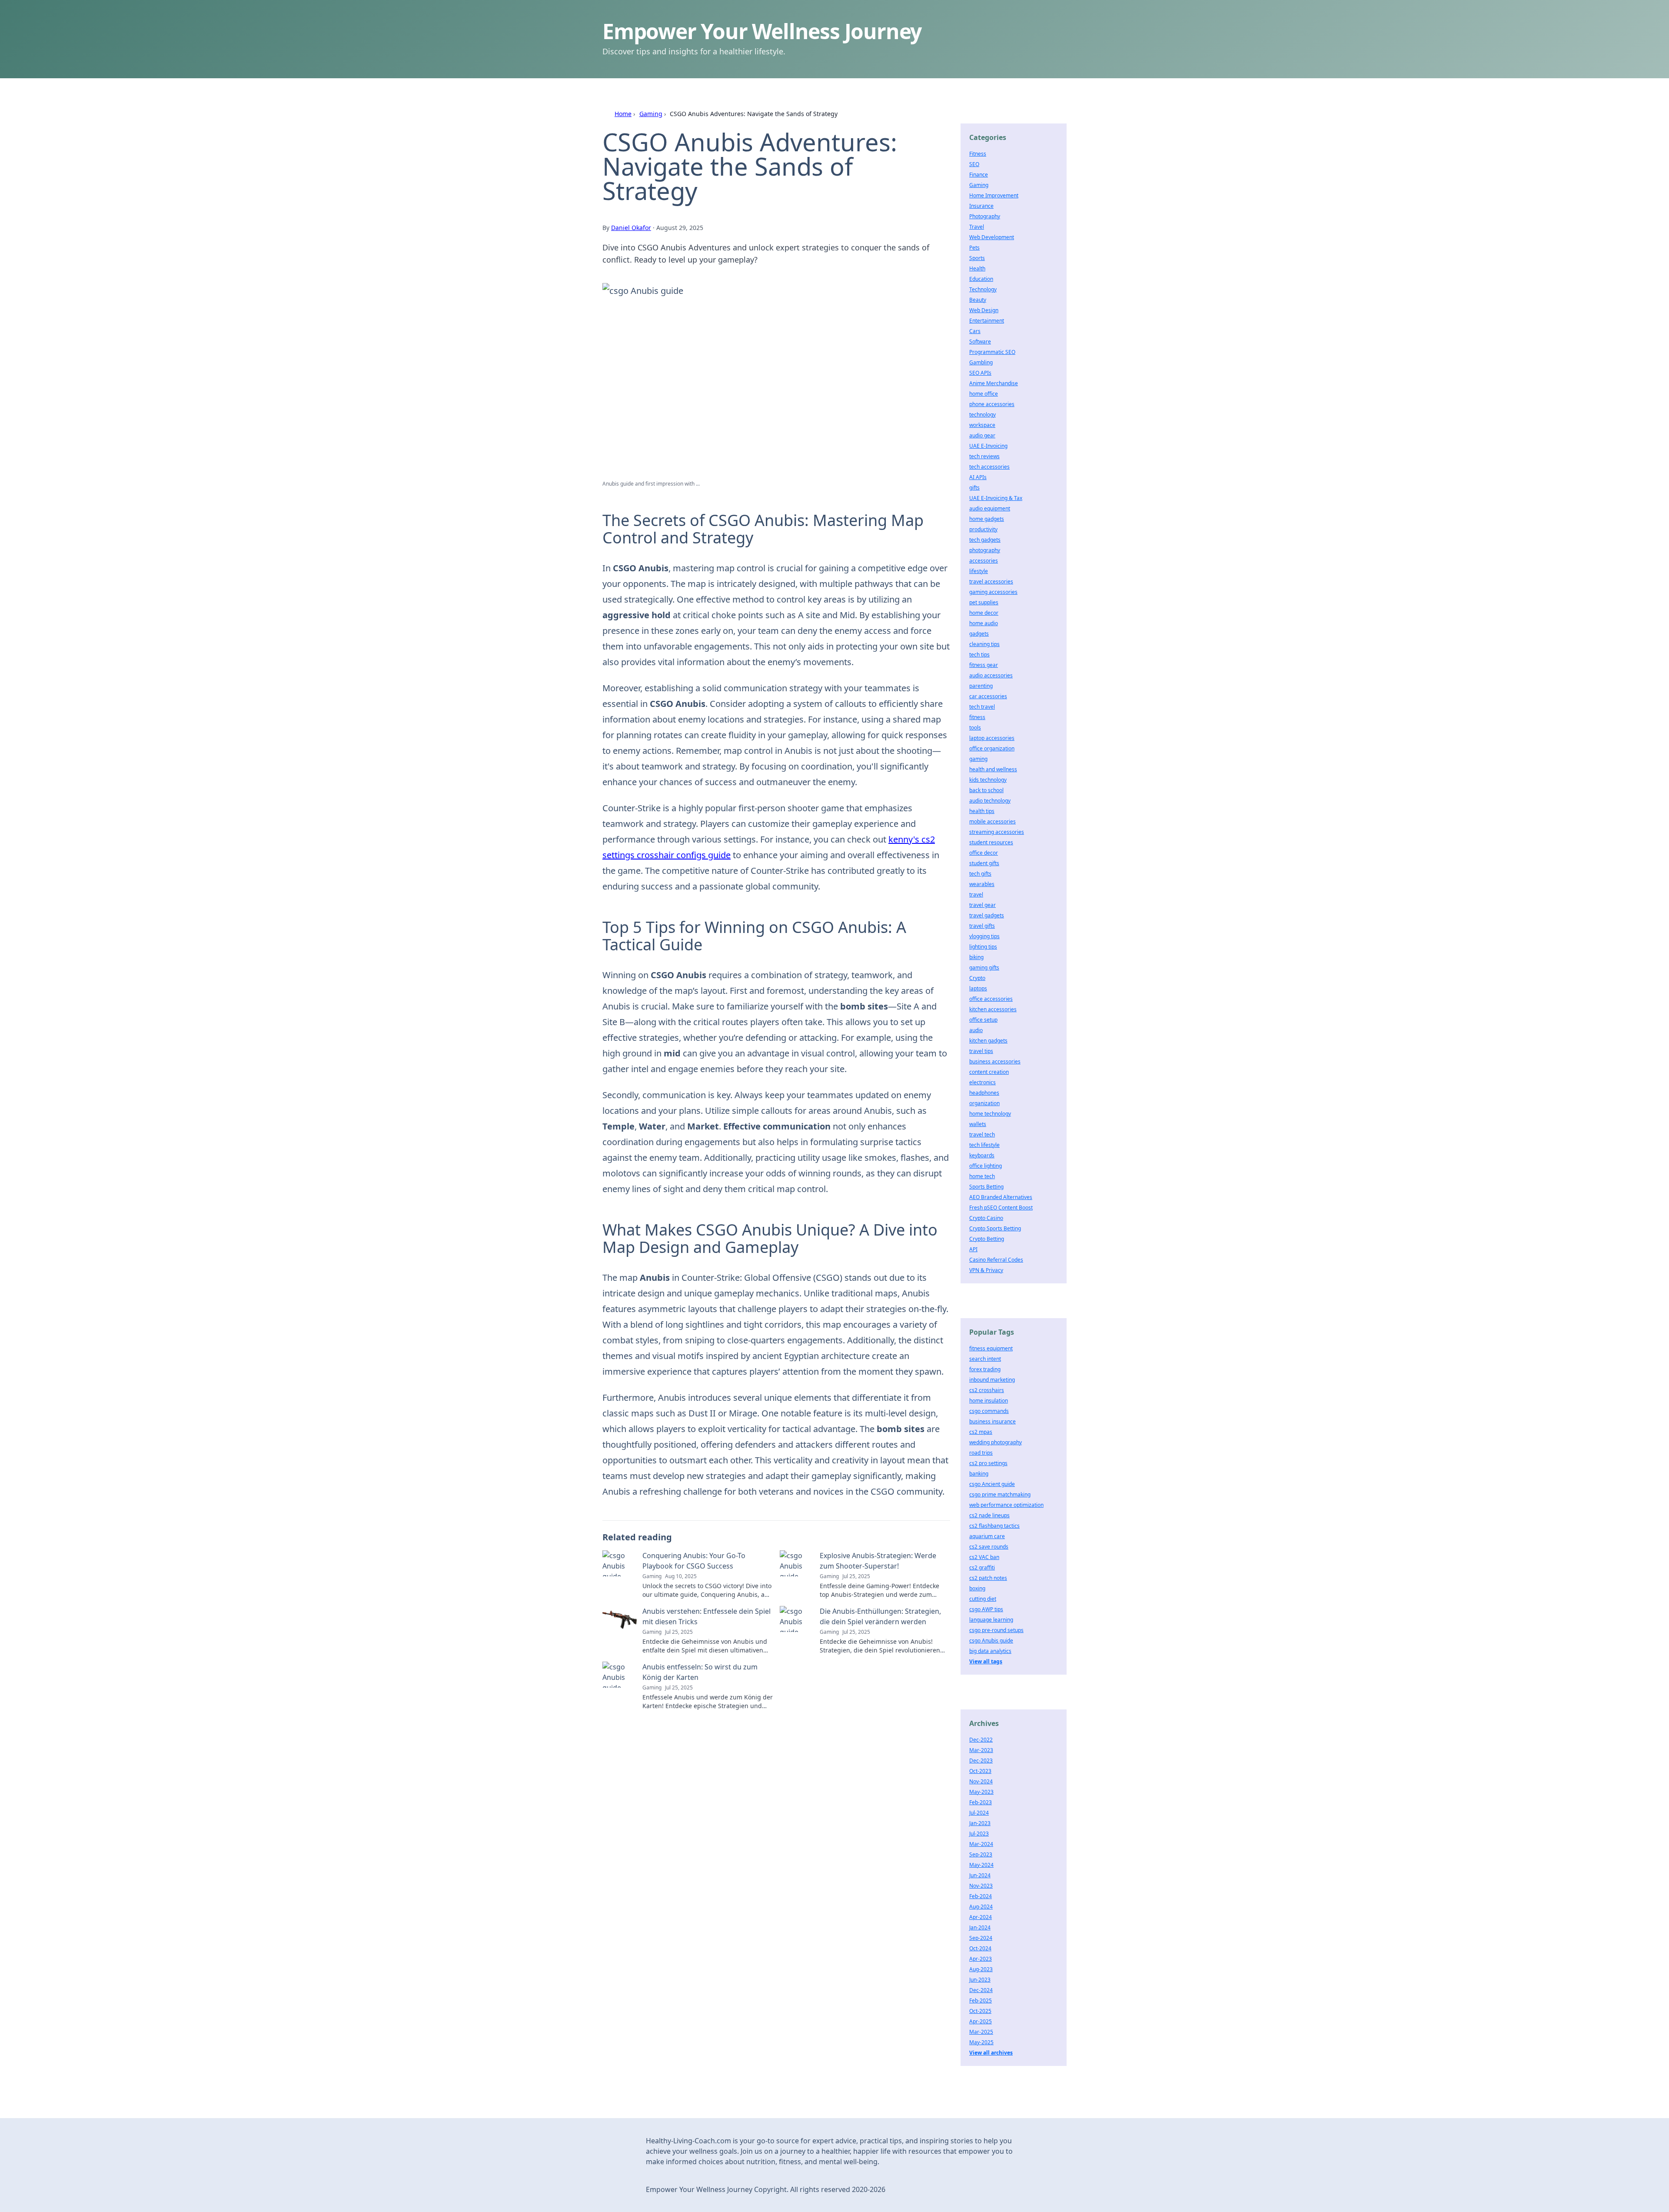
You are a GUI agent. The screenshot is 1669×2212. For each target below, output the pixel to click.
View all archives (991, 2053)
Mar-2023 (981, 1750)
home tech (982, 1176)
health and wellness (993, 769)
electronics (982, 1082)
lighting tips (983, 947)
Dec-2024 (981, 1990)
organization (984, 1103)
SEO (974, 164)
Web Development (992, 237)
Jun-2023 (980, 1980)
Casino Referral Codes (996, 1260)
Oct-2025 (980, 2011)
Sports (977, 258)
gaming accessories (993, 592)
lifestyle (979, 571)
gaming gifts (984, 968)
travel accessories (991, 581)
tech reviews (984, 456)
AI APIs (978, 477)
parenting (981, 686)
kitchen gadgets (988, 1041)
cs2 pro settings (988, 1463)
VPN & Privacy (986, 1270)
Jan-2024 (980, 1927)
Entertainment (987, 321)
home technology (990, 1114)
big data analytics (990, 1651)
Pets (974, 248)
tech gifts (980, 874)
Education (981, 279)
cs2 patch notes (988, 1578)
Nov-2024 (981, 1781)
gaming (978, 759)
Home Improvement (994, 195)
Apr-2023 (981, 1959)
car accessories (988, 696)
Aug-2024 (981, 1907)
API (973, 1249)
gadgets (979, 634)
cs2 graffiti (982, 1567)
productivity (983, 529)
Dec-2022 (981, 1740)
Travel (977, 227)
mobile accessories (992, 821)
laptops (978, 988)
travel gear (982, 905)
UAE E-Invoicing (988, 446)
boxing (977, 1588)
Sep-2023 (981, 1854)
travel (976, 894)
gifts (974, 488)
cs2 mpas (981, 1432)
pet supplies (984, 602)
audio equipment (990, 508)
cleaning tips (984, 644)
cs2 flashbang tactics (994, 1526)
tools (975, 728)
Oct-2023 (980, 1771)
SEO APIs (980, 373)
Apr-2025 (981, 2021)
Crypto (977, 978)
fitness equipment (991, 1348)
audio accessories (991, 675)
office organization (992, 748)
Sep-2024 (981, 1938)
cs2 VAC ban (984, 1557)
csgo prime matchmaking (1000, 1494)
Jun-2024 (980, 1875)
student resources (991, 842)
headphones (984, 1093)
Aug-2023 (981, 1969)
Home (623, 114)
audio (976, 1030)
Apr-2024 (981, 1917)
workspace (982, 425)
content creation (989, 1072)
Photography (985, 216)
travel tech (982, 1134)
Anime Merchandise (994, 383)
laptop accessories (992, 738)
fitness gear (984, 665)
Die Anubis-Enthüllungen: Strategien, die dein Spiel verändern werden (880, 1616)
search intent (985, 1359)
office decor (984, 853)
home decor (984, 613)
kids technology (988, 780)
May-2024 (981, 1865)
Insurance (981, 206)
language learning (991, 1620)
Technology (983, 289)
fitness (977, 717)
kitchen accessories (993, 1009)
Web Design (984, 310)
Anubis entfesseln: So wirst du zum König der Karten (700, 1672)
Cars (975, 331)
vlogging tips (984, 936)
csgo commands (989, 1411)
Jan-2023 (980, 1823)
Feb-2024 (981, 1896)
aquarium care (987, 1536)
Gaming (651, 114)
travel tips (981, 1051)
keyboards (982, 1155)
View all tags (986, 1661)
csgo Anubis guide (991, 1641)
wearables (982, 884)
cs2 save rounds (989, 1547)
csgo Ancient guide (992, 1484)
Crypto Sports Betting (995, 1228)
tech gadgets (985, 540)
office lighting (986, 1166)
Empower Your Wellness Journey (762, 31)
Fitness (978, 154)
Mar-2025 (981, 2032)
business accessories (995, 1061)
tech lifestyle (984, 1145)
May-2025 (981, 2042)
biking (976, 957)
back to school (986, 790)
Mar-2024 (981, 1844)
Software (980, 341)
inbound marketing (992, 1380)
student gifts (984, 863)
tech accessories (989, 467)
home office (984, 394)
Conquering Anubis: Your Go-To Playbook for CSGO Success (694, 1561)
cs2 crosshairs (987, 1390)
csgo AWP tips (986, 1609)
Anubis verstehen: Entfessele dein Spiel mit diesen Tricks (706, 1616)
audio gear (982, 435)
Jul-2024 (979, 1813)
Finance (979, 175)
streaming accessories (997, 832)
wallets (978, 1124)
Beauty (978, 300)
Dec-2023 (981, 1761)
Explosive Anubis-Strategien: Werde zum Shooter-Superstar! (878, 1561)
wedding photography (996, 1442)
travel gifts (982, 926)
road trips (981, 1453)
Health (977, 268)
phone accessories (992, 404)
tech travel (982, 707)
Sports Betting (986, 1187)
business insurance (992, 1421)
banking (979, 1474)
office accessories (991, 999)
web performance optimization (1006, 1505)
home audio (984, 623)
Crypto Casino (986, 1218)
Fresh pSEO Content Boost (1001, 1208)
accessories (984, 561)
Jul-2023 (979, 1834)
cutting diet (983, 1599)
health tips (982, 811)
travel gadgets (987, 915)
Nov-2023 (981, 1886)
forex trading (985, 1369)
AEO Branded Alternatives (1001, 1197)
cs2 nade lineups (989, 1515)
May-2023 (981, 1792)
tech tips (979, 655)
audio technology (990, 801)
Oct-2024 (980, 1948)
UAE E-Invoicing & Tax (996, 498)
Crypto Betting (987, 1239)
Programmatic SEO (992, 352)
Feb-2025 (981, 2000)
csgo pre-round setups (996, 1630)
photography (985, 550)
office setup (983, 1020)
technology (982, 415)
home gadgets (987, 519)
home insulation (989, 1401)
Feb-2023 (981, 1802)
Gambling (981, 362)
